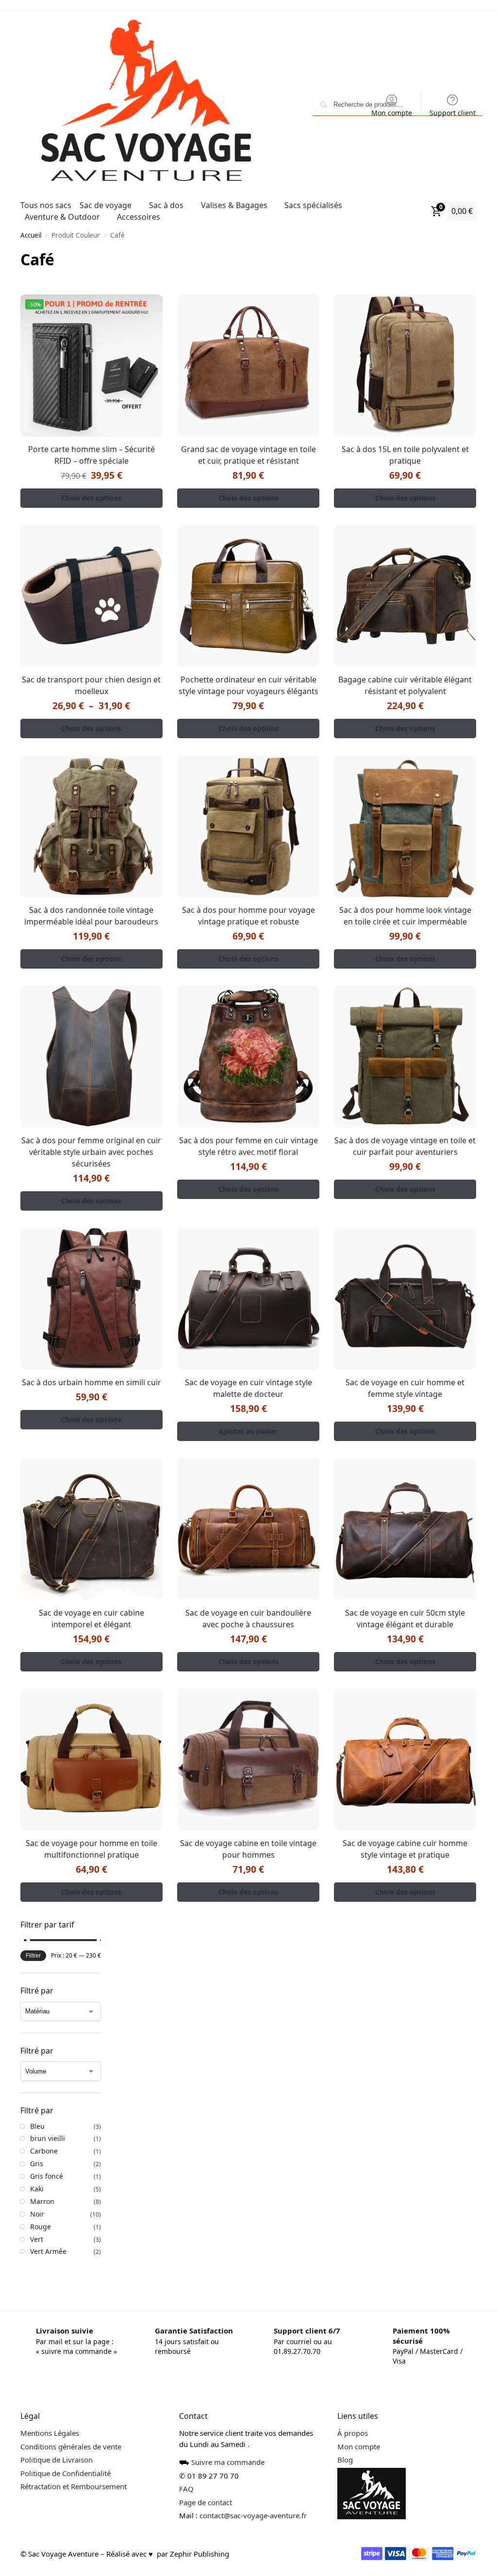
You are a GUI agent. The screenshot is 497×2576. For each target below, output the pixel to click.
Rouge (41, 2210)
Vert (37, 2222)
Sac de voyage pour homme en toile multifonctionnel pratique (90, 1832)
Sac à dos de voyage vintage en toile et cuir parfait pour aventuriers (399, 1136)
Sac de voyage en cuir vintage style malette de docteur (245, 1376)
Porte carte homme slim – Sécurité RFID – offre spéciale (90, 453)
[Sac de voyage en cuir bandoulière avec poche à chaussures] (245, 1516)
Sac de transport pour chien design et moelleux (90, 680)
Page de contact (203, 2485)
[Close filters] (104, 1908)
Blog (340, 2443)
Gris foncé (47, 2159)
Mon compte (384, 113)
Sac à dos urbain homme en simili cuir (90, 1370)
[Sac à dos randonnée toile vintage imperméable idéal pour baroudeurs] (90, 820)
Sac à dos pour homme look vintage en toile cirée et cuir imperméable (399, 908)
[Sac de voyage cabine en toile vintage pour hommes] (245, 1744)
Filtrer (33, 1939)
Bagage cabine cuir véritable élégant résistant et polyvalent (399, 680)
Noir (37, 2197)
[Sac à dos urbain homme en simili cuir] (90, 1288)
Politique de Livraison (57, 2443)
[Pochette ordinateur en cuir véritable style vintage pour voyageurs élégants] (245, 592)
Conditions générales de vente (71, 2430)
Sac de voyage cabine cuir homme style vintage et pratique (399, 1832)
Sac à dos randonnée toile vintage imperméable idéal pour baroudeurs (90, 908)
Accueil (31, 235)
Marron (42, 2184)
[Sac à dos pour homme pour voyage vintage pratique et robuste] (245, 820)
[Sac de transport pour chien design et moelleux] (90, 592)
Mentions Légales (50, 2416)
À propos (348, 2416)
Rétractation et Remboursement (74, 2469)
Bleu (37, 2109)
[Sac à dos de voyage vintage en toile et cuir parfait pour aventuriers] (399, 1048)
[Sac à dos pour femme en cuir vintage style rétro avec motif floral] (245, 1048)
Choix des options (90, 495)
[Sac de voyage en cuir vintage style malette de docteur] (245, 1288)
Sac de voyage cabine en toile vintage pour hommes (245, 1832)
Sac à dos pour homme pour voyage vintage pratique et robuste (245, 908)
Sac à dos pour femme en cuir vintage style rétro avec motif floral (245, 1136)
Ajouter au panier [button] (245, 1419)
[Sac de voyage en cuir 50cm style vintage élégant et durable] (399, 1516)
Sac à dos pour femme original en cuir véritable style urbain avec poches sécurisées (90, 1142)
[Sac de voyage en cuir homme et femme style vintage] (399, 1288)
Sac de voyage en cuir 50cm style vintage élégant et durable (399, 1604)
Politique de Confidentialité (66, 2456)
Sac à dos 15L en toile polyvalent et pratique (399, 453)
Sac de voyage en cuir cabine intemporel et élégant (90, 1604)
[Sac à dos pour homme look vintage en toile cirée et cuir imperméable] (399, 820)
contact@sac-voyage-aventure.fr (251, 2498)
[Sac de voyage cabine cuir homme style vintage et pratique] (399, 1744)
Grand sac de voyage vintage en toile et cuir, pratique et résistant (245, 453)
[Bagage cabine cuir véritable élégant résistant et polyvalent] (399, 592)
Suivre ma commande (225, 2445)
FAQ (184, 2472)
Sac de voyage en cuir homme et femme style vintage (399, 1376)
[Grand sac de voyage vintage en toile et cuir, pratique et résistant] (245, 364)
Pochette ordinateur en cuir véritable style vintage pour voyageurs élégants (245, 680)
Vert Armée (48, 2234)
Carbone (44, 2134)
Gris (37, 2147)
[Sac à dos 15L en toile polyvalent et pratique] (399, 364)
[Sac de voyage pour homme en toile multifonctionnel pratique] (90, 1744)
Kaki (37, 2172)
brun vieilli (48, 2121)
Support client (445, 113)
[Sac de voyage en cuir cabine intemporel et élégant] (90, 1516)
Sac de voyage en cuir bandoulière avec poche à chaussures (245, 1604)
